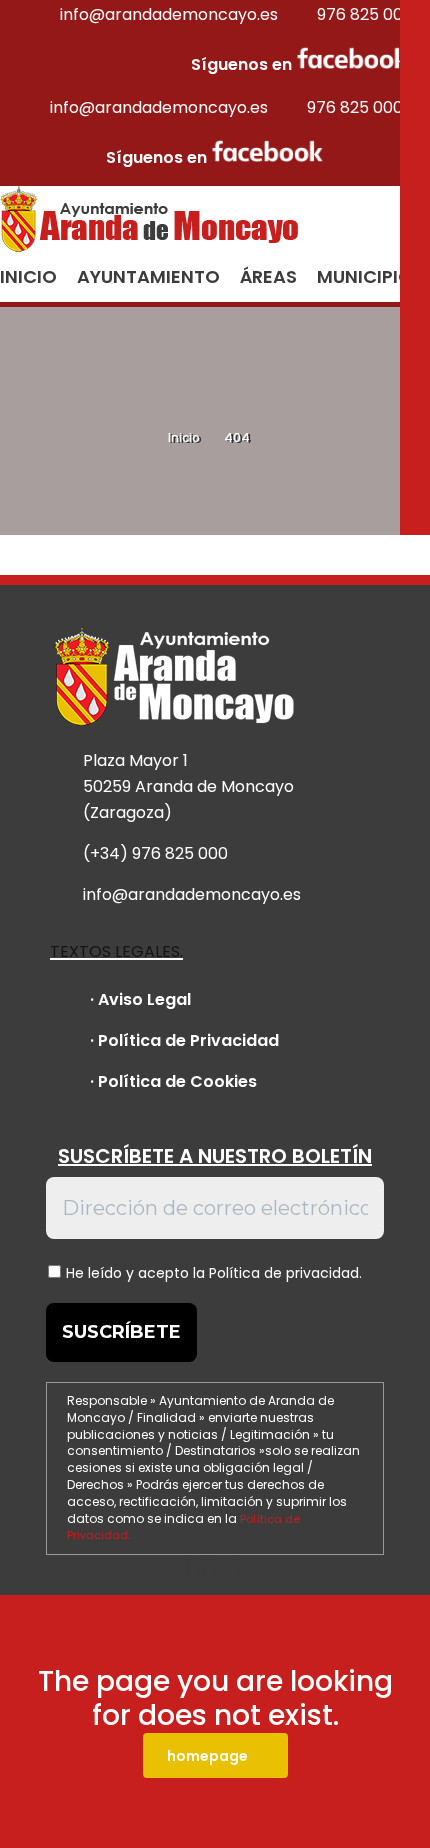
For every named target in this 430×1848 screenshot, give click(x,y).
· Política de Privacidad (184, 1040)
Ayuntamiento (148, 276)
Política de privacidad (284, 1273)
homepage (207, 1756)
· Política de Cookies (173, 1081)
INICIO (28, 276)
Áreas (268, 276)
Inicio (184, 437)
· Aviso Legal (140, 999)
